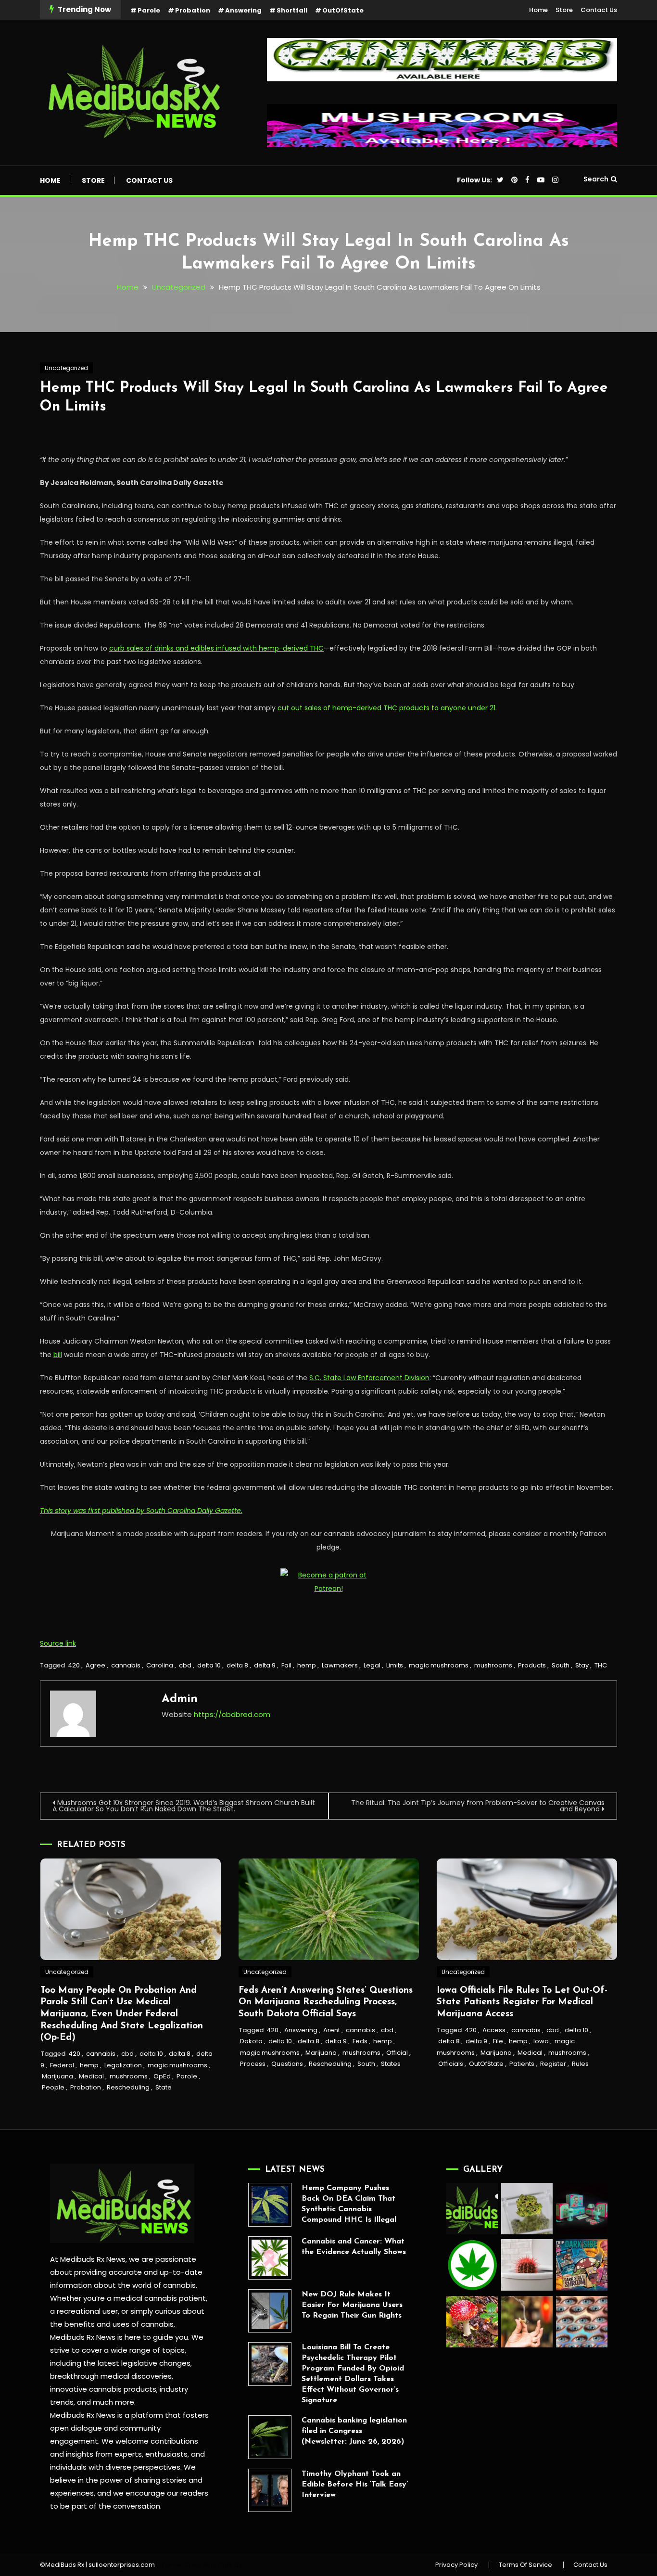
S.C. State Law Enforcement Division (369, 1378)
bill (58, 1355)
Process (253, 2064)
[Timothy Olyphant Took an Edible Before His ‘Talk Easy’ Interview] (270, 2490)
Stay (582, 1665)
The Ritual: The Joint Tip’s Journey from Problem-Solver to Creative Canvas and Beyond (478, 1806)
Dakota (251, 2041)
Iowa (541, 2041)
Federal (62, 2065)
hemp (307, 1665)
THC (601, 1665)
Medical (91, 2076)
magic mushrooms (439, 1665)
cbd (185, 1665)
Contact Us (599, 10)
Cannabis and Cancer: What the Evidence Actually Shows (354, 2247)
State (164, 2087)
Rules (580, 2064)
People (53, 2087)
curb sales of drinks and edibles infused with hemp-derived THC (216, 648)
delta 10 (209, 1665)
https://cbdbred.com (232, 1714)
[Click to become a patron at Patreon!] (328, 1581)
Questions (287, 2064)
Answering (243, 10)
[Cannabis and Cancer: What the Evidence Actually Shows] (270, 2258)
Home (538, 10)
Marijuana (57, 2076)
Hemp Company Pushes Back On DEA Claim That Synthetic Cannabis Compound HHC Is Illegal (349, 2204)
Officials (451, 2064)
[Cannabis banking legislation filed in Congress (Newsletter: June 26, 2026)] (270, 2437)
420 (74, 1665)
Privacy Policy (456, 2565)
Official (397, 2053)
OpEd (162, 2076)
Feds (360, 2041)
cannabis (126, 1665)
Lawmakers (340, 1665)
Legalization (123, 2065)
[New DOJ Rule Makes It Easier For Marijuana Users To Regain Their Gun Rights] (270, 2311)
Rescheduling (128, 2087)
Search (596, 179)
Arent (332, 2030)
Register (553, 2064)
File (498, 2041)
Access (494, 2030)
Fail (286, 1665)
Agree (95, 1665)
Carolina (160, 1665)
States (391, 2064)
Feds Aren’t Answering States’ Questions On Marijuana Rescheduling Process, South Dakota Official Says (326, 2002)
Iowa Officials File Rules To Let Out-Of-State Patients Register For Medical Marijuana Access (522, 2002)
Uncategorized (66, 368)
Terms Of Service (525, 2565)
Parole (149, 10)
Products (532, 1665)
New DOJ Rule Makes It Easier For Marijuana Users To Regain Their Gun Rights (352, 2305)
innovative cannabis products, (104, 2389)
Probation (193, 10)
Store (564, 10)
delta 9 (265, 1665)
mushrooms (493, 1665)
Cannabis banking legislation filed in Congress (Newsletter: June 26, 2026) (354, 2431)
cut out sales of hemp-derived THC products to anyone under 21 (386, 708)
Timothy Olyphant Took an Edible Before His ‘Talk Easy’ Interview (355, 2485)
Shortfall (292, 10)
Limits (395, 1665)
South (561, 1665)
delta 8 (237, 1665)
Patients (522, 2064)
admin (180, 1699)
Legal (372, 1665)
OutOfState (343, 10)
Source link (58, 1643)
